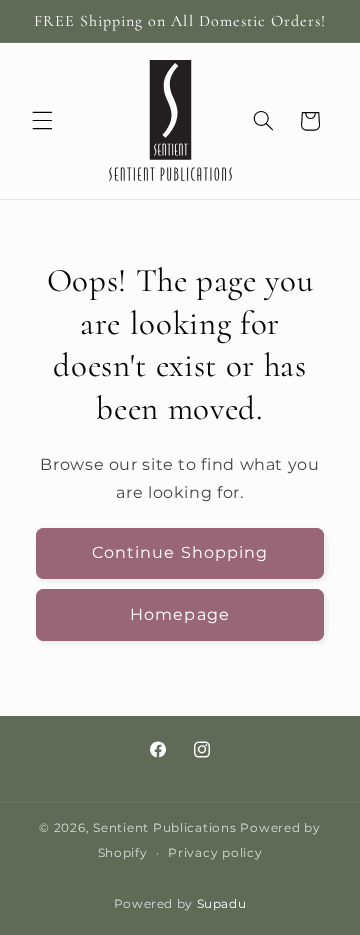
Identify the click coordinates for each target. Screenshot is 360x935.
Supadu (222, 904)
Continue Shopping (180, 552)
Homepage (179, 614)
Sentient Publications (164, 828)
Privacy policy (215, 853)
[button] (42, 121)
